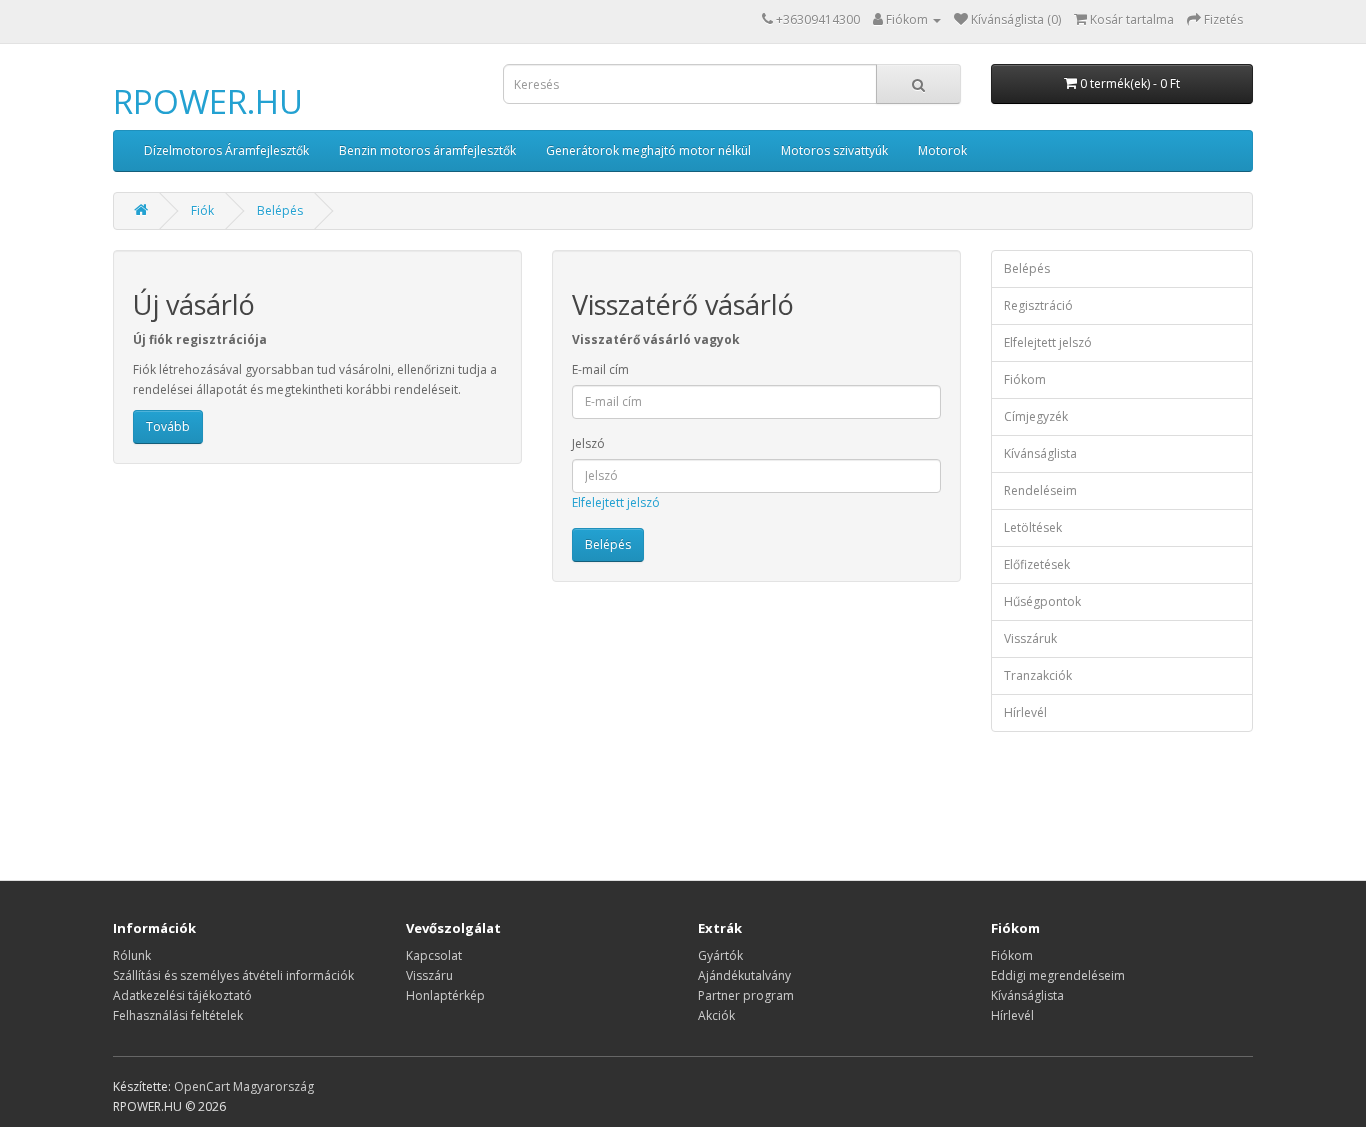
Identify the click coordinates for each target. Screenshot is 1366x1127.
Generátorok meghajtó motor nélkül (648, 150)
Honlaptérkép (445, 995)
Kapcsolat (434, 955)
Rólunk (132, 955)
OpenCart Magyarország (244, 1086)
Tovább (168, 426)
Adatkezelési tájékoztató (182, 995)
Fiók (202, 210)
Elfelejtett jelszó (616, 502)
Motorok (942, 150)
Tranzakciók (1038, 675)
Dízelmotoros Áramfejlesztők (226, 150)
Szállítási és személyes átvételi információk (233, 975)
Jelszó (588, 443)
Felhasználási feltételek (178, 1015)
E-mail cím (600, 369)
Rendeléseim (1040, 490)
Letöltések (1033, 527)
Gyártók (720, 955)
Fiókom (1025, 379)
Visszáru (429, 975)
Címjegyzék (1036, 416)
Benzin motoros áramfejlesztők (427, 150)
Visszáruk (1030, 638)
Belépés (280, 210)
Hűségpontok (1042, 601)
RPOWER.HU (208, 101)
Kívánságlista (1040, 453)
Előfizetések (1037, 564)
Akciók (716, 1015)
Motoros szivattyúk (834, 150)
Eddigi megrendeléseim (1058, 975)
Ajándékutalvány (744, 975)
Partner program (746, 995)
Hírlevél (1025, 712)
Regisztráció (1038, 305)
